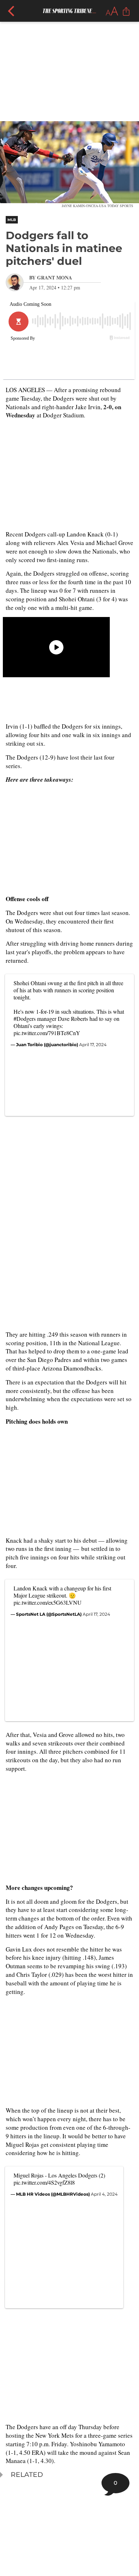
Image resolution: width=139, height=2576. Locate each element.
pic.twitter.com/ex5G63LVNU (48, 1602)
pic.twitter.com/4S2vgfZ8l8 (44, 2182)
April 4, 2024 (104, 2194)
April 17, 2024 (93, 1045)
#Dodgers (25, 1019)
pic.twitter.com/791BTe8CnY (47, 1033)
